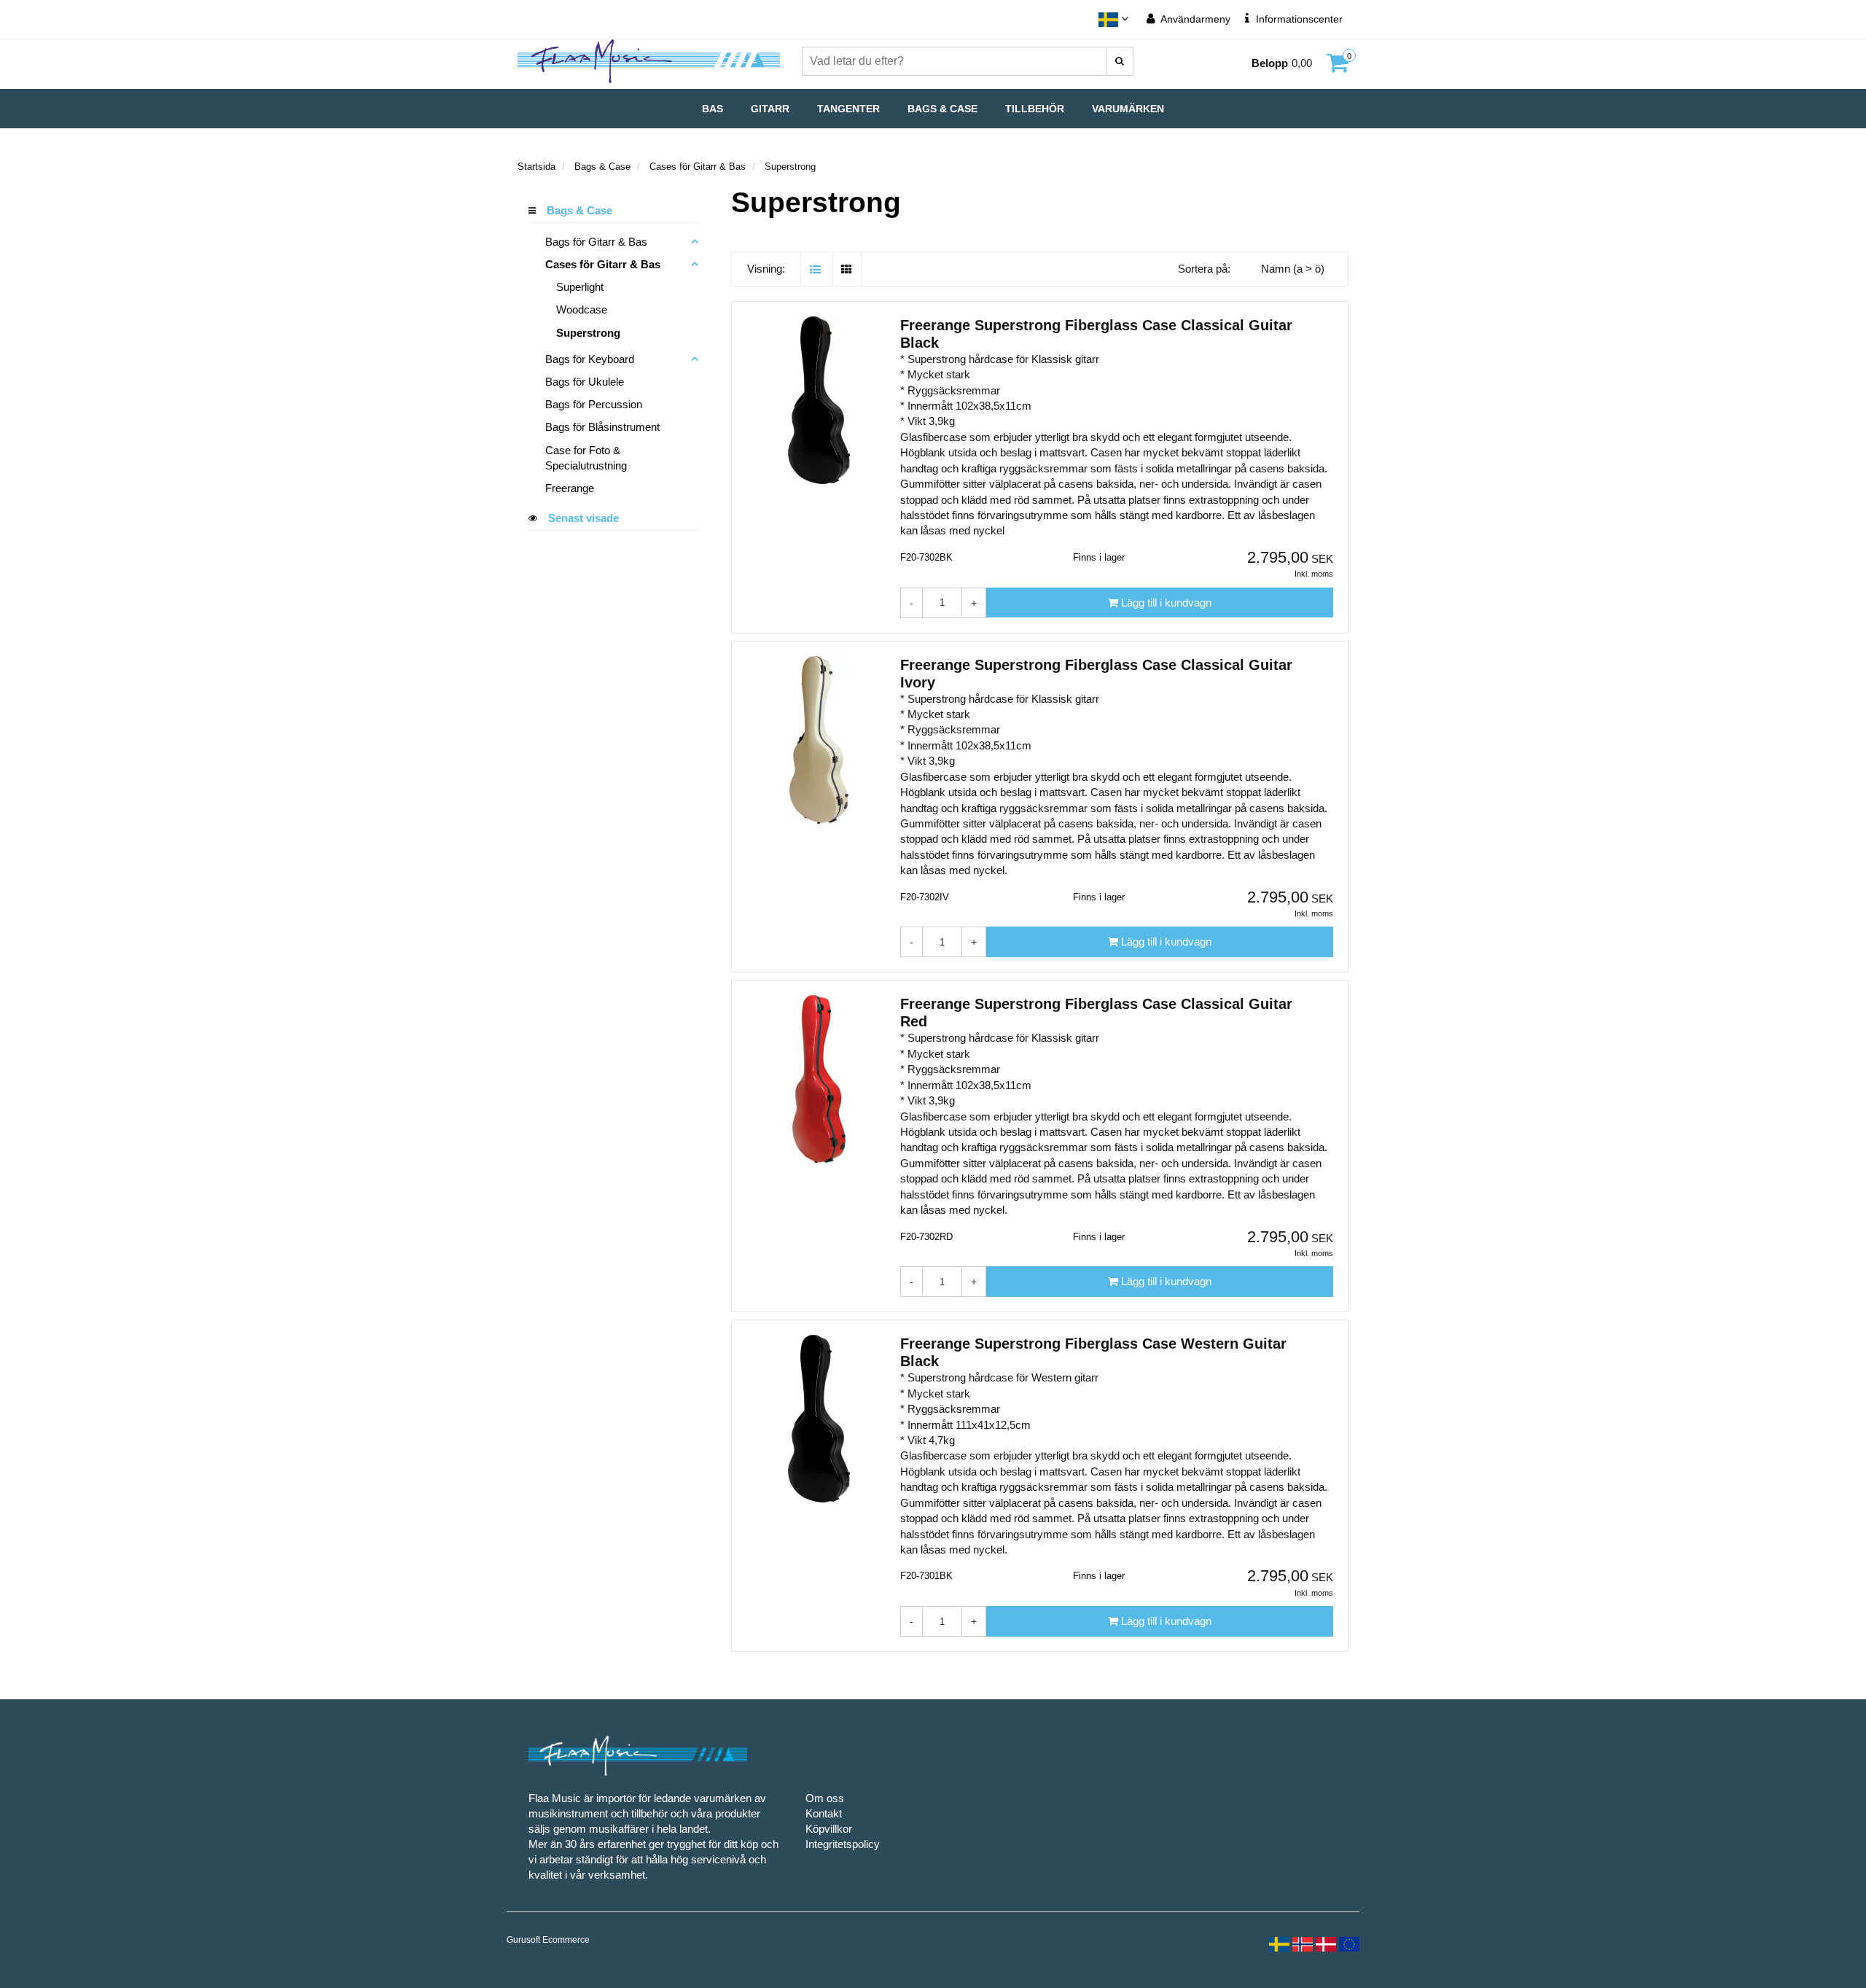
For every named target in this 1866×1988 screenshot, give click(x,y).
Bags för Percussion (594, 404)
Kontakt (824, 1813)
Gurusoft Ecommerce (548, 1940)
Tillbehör (1035, 109)
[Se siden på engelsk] (1348, 1943)
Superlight (580, 287)
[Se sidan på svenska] (1278, 1943)
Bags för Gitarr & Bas (596, 242)
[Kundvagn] (1338, 67)
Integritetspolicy (843, 1844)
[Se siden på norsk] (1301, 1943)
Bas (713, 109)
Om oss (825, 1798)
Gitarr (770, 109)
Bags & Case (942, 109)
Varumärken (1128, 109)
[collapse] (695, 242)
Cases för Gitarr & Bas (698, 167)
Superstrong (588, 333)
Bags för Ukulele (585, 382)
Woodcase (582, 309)
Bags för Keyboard (590, 359)
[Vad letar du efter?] (1120, 61)
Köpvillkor (829, 1829)
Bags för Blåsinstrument (602, 427)
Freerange (570, 488)
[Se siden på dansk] (1324, 1943)
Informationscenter (1298, 19)
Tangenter (848, 109)
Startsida (536, 167)
